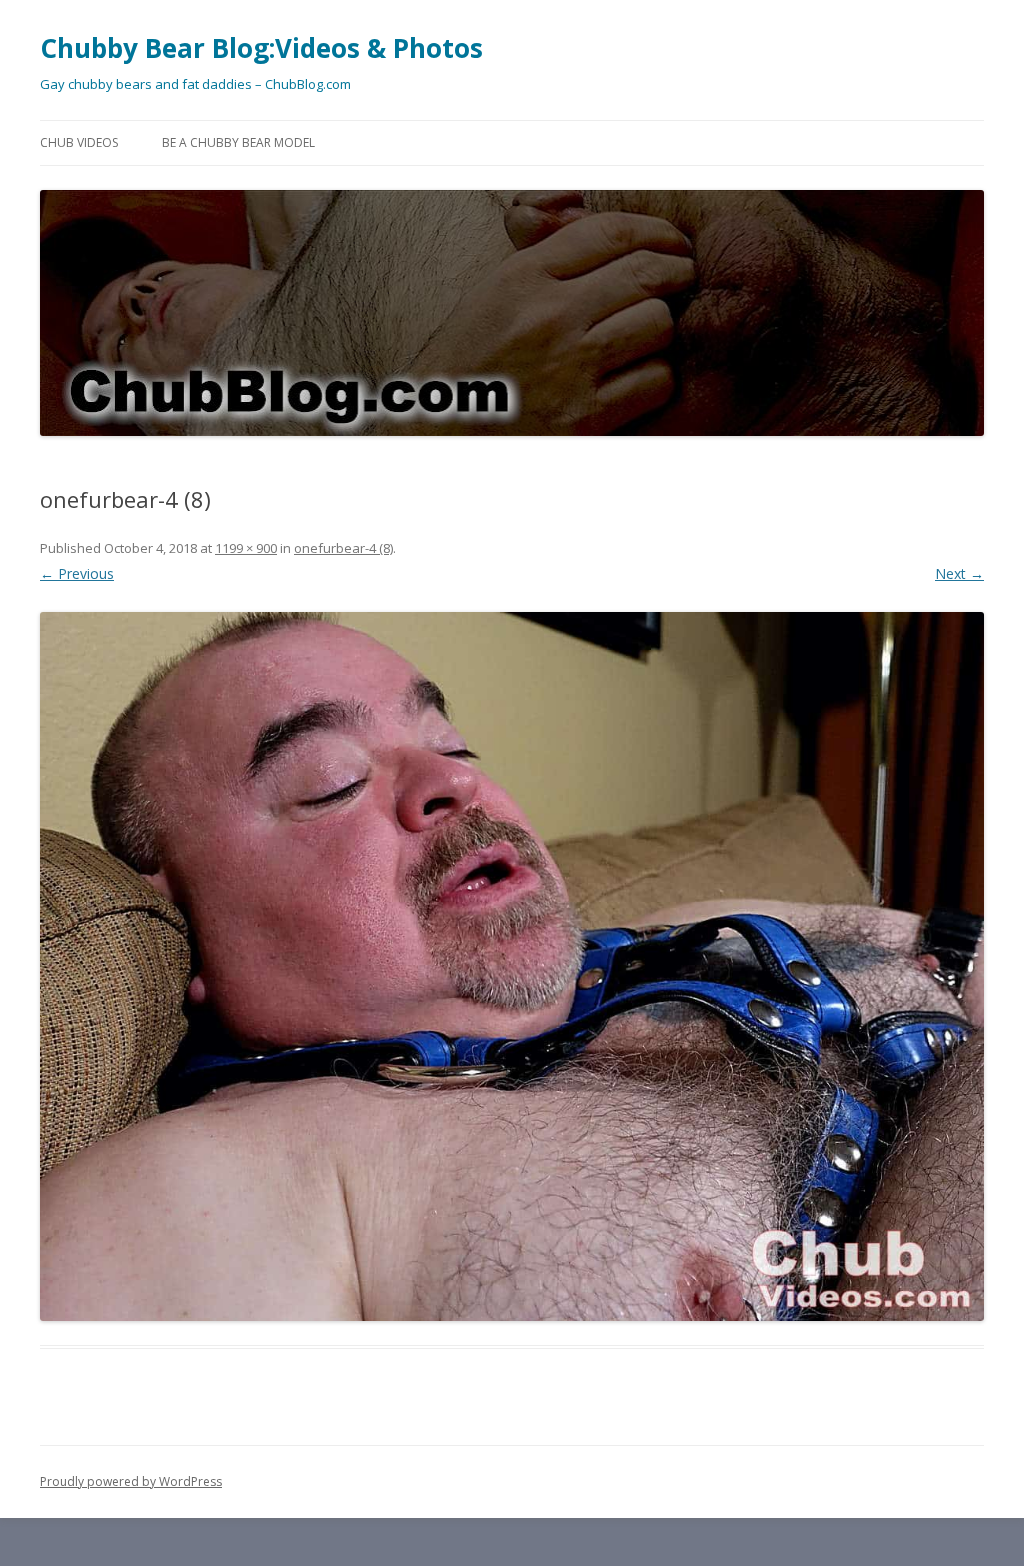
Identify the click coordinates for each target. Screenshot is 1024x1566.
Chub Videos (79, 142)
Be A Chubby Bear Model (238, 142)
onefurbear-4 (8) (343, 548)
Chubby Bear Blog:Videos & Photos (261, 48)
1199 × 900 (246, 548)
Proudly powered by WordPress (131, 1481)
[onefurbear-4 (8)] (512, 966)
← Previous (77, 573)
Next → (959, 573)
